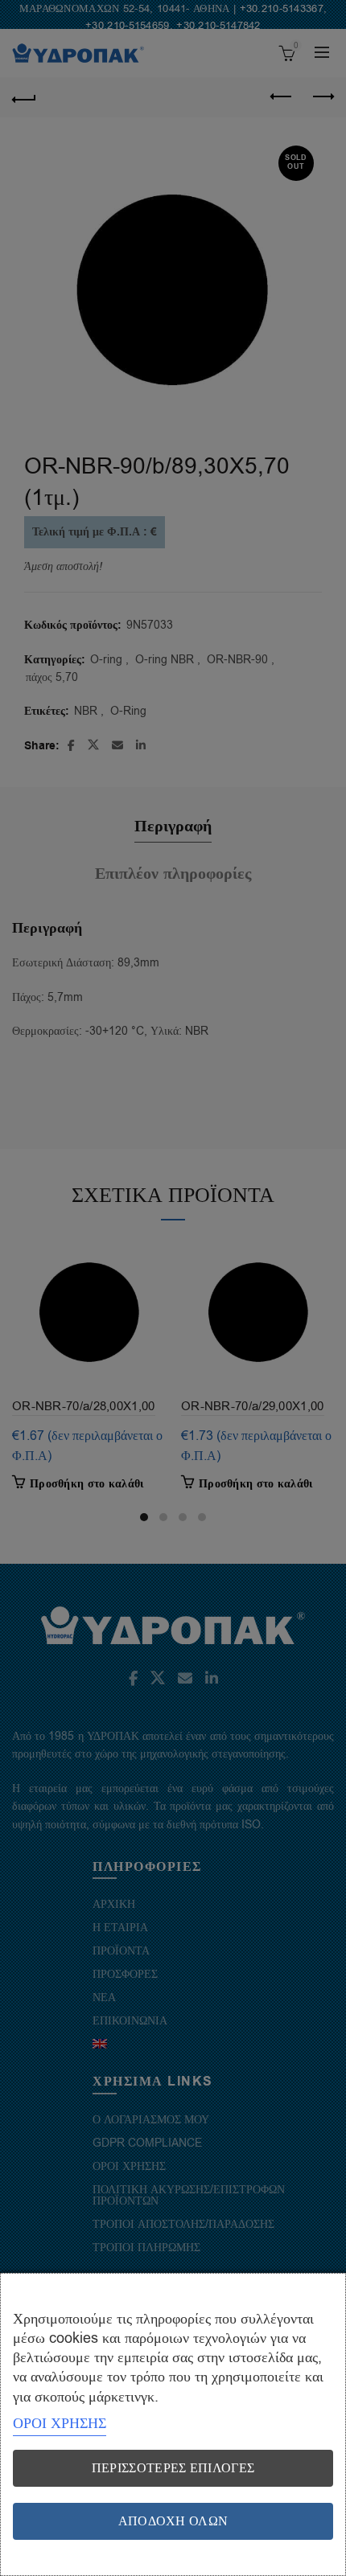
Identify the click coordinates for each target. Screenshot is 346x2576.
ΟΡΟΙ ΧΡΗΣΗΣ (60, 2423)
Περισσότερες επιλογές (173, 2468)
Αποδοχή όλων (173, 2521)
